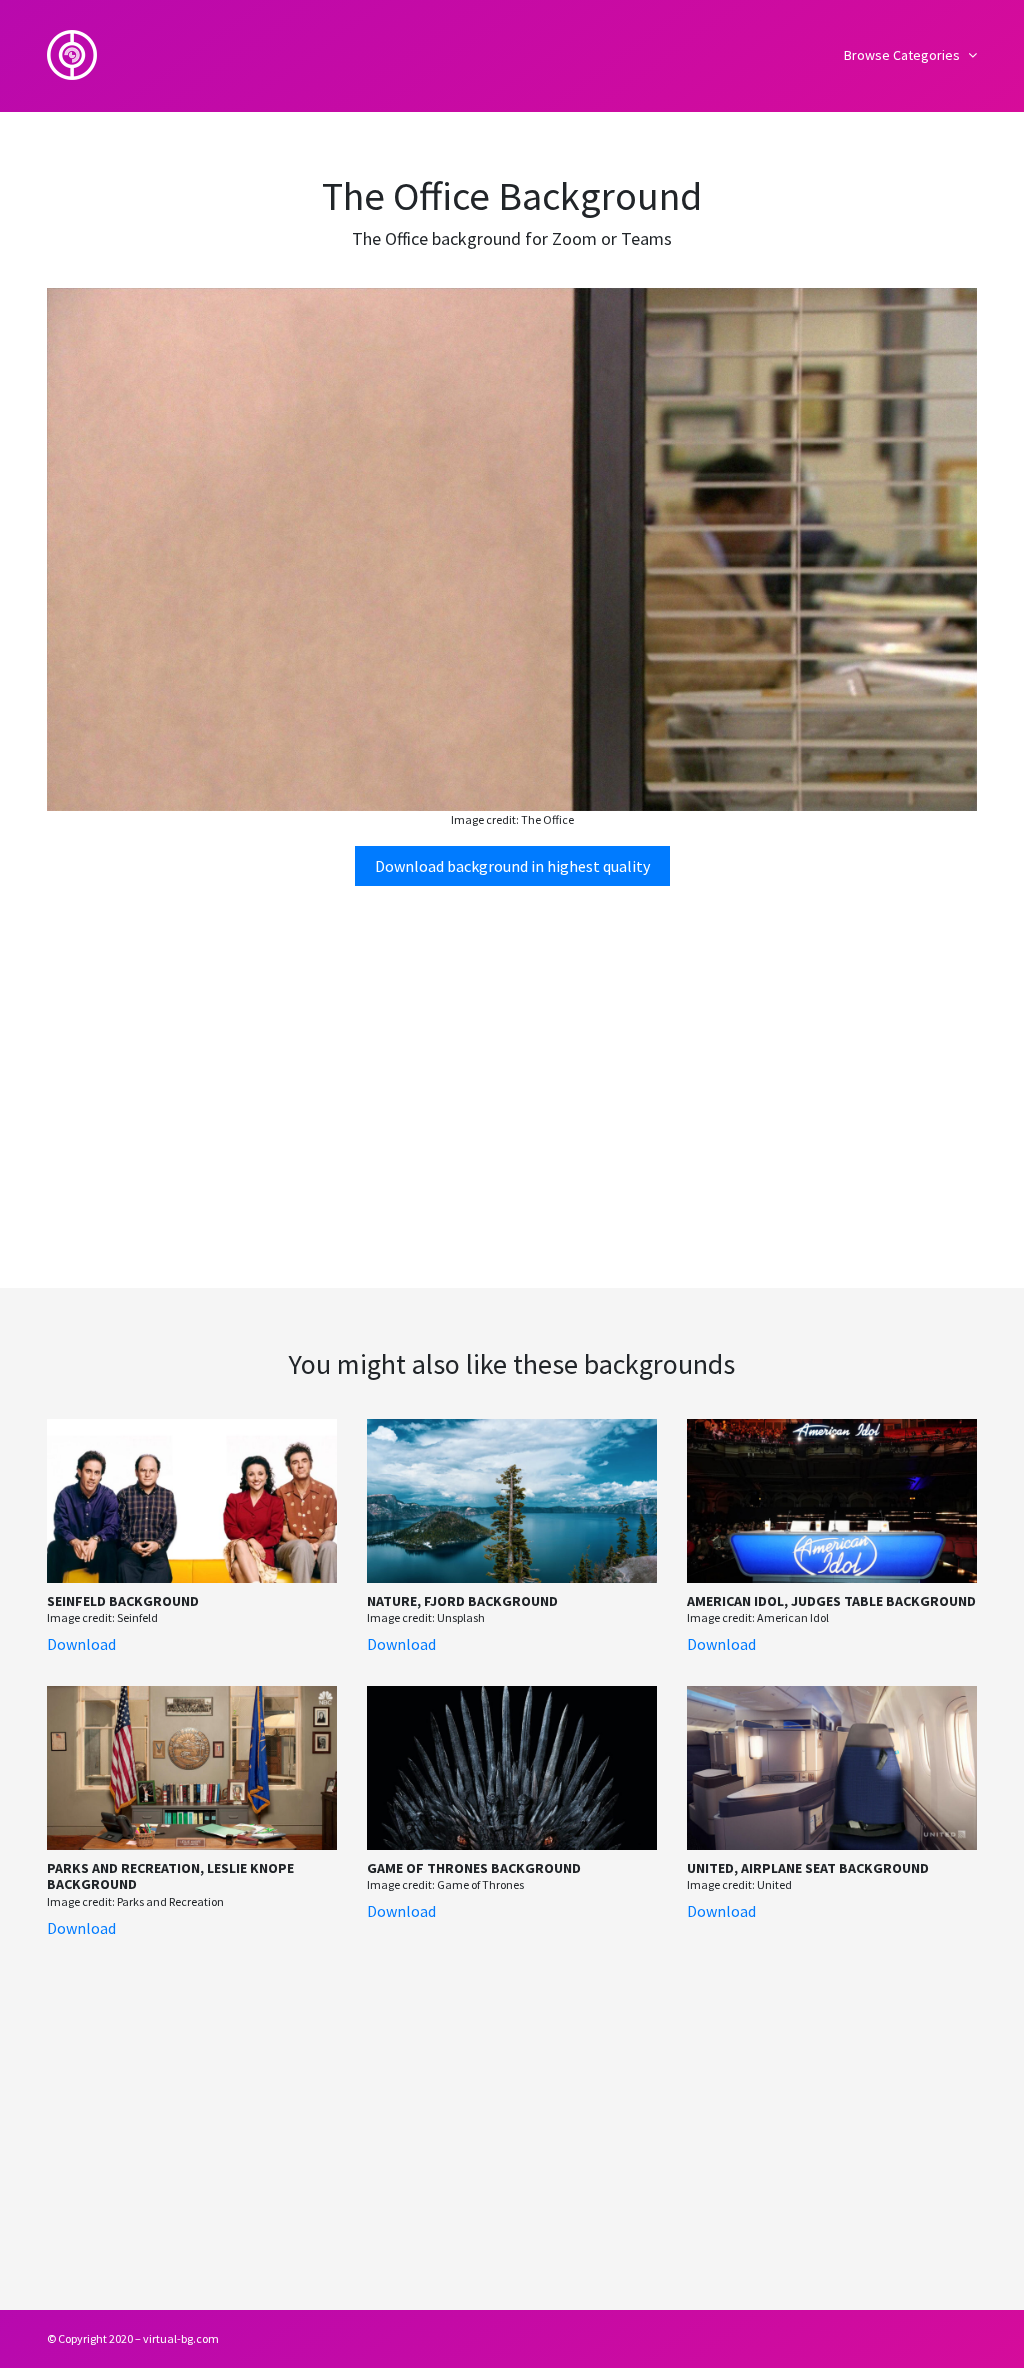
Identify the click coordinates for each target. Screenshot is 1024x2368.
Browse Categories (903, 55)
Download (81, 1644)
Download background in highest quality (512, 866)
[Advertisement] (512, 1058)
